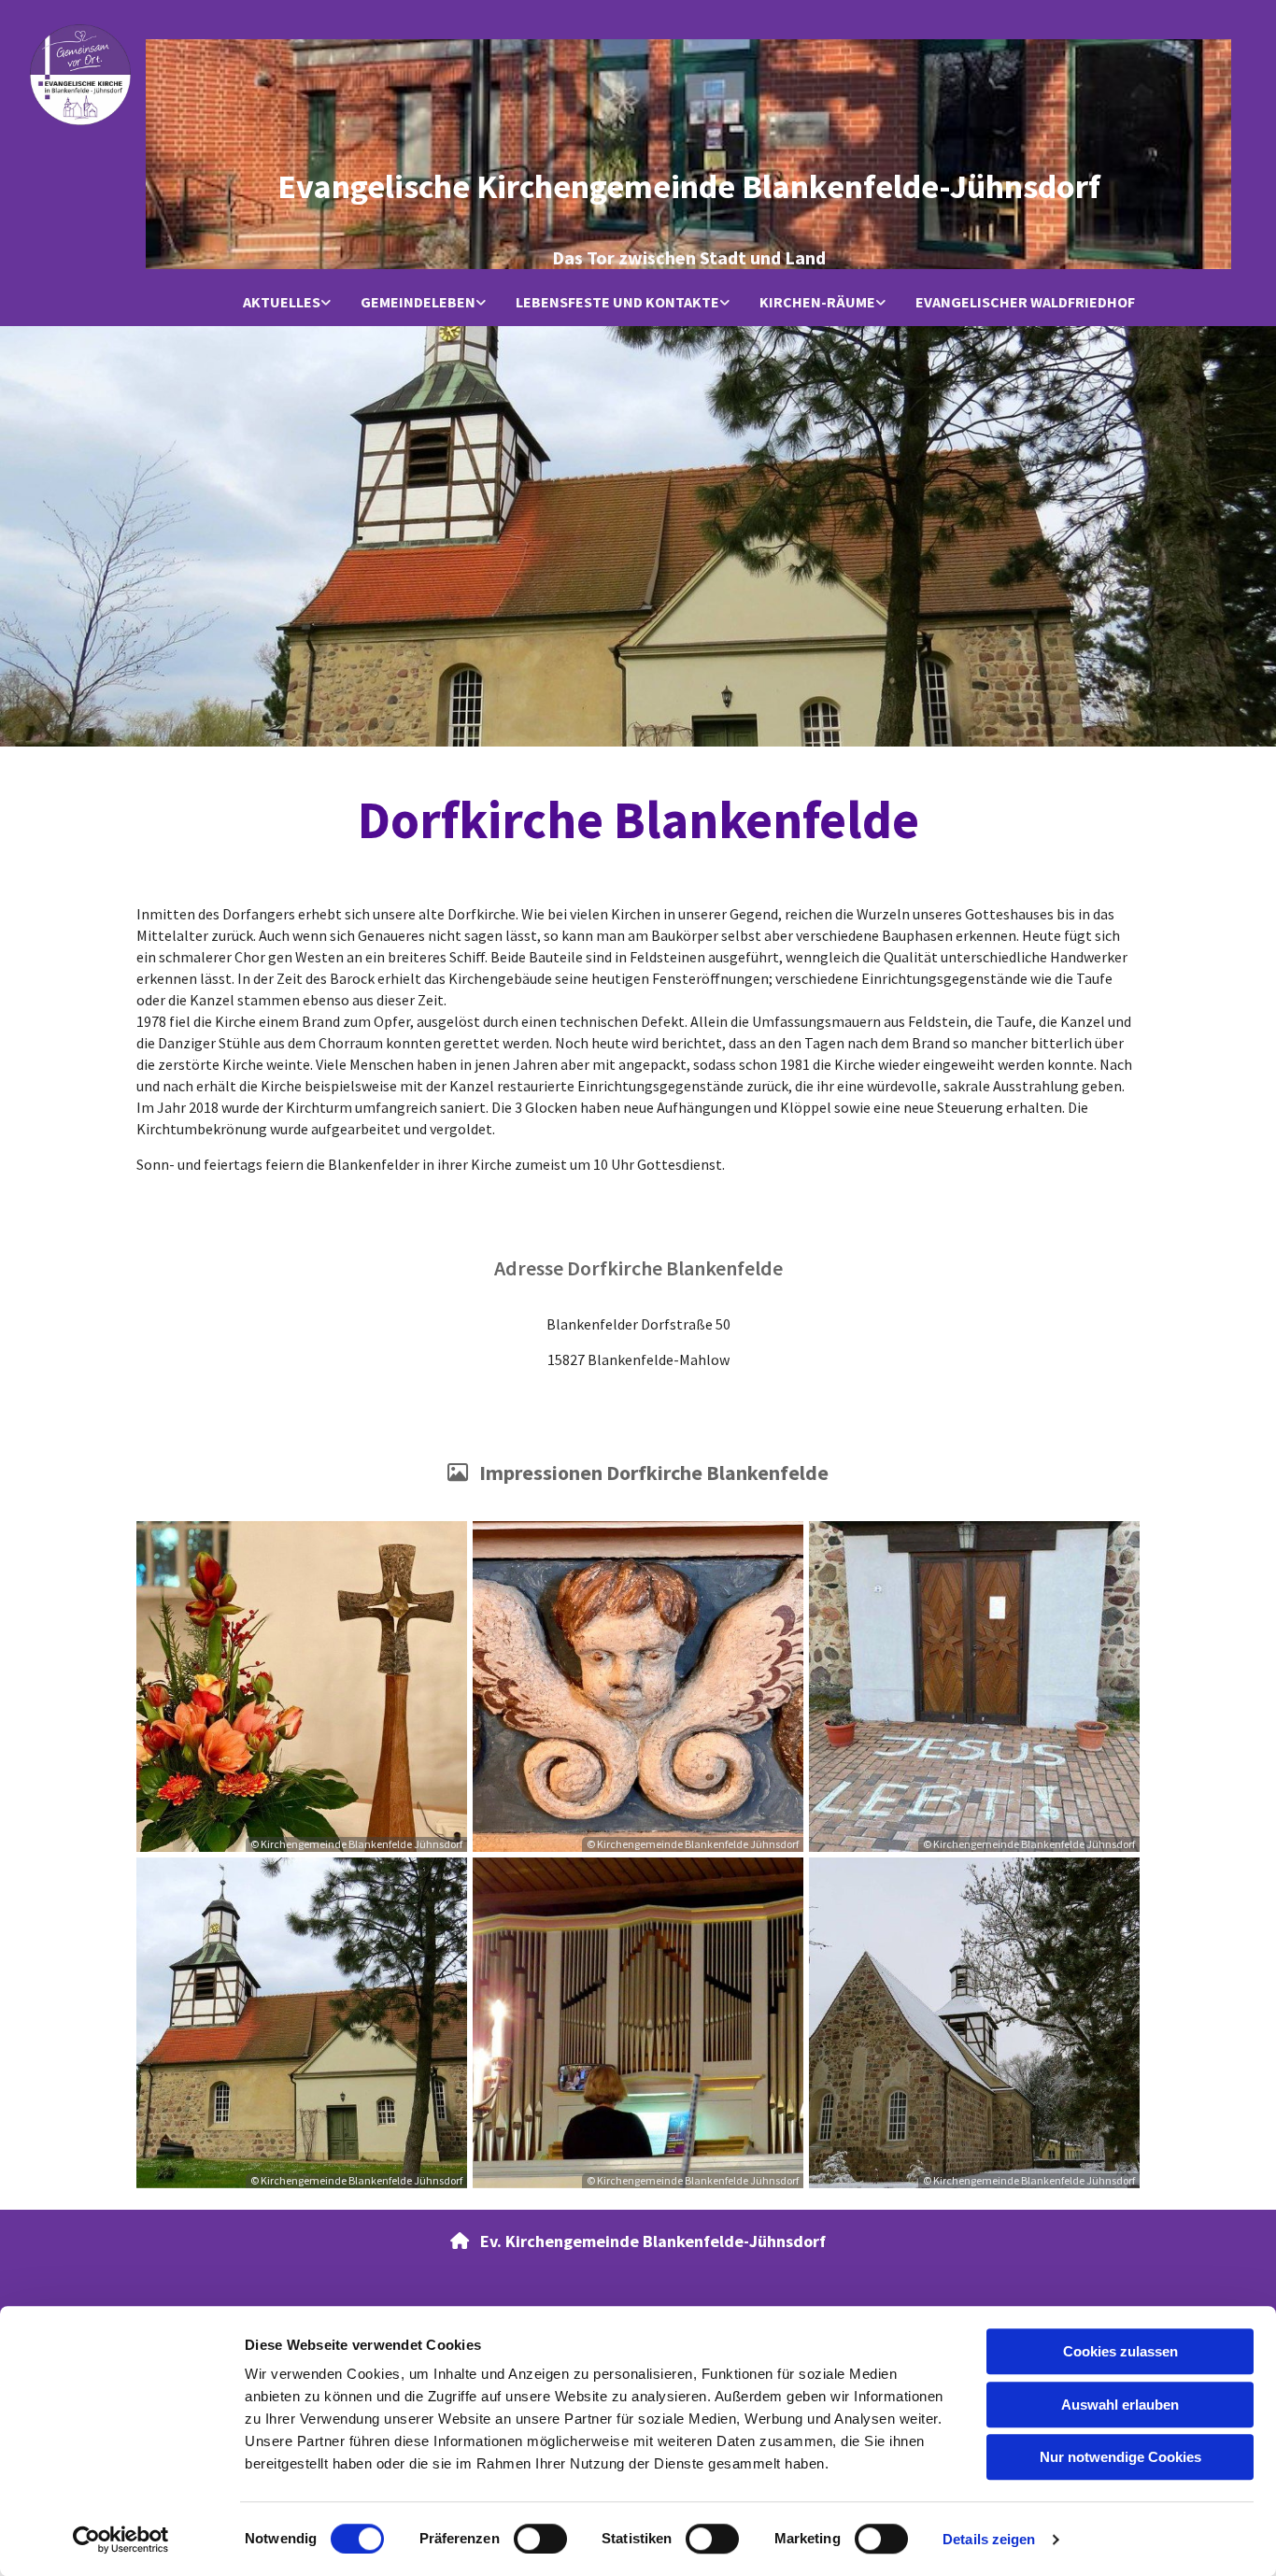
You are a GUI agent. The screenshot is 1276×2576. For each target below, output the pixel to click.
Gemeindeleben (418, 302)
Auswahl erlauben (1120, 2405)
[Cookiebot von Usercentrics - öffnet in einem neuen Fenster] (121, 2540)
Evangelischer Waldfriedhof (1025, 302)
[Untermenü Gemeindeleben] (481, 303)
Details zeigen (989, 2539)
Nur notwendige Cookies (1120, 2457)
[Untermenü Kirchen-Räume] (881, 303)
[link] (287, 303)
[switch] (540, 2539)
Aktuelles (282, 302)
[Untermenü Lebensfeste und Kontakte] (725, 303)
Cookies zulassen (1120, 2351)
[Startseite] (80, 75)
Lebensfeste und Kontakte (617, 302)
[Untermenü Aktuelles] (326, 303)
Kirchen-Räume (817, 302)
